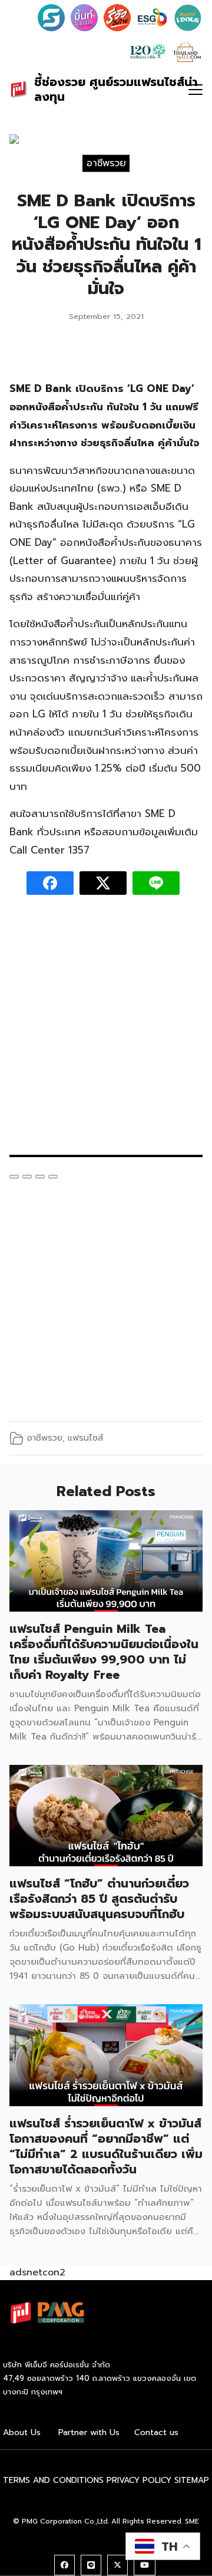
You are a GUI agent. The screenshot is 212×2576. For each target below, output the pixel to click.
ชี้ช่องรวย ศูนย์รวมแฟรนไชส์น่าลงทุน (116, 89)
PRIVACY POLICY (139, 2480)
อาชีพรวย (106, 163)
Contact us (156, 2432)
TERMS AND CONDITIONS (53, 2480)
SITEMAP (192, 2480)
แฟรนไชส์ (85, 1438)
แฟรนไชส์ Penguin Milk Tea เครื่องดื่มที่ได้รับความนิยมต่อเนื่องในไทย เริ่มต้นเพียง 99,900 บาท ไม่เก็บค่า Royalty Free (104, 1652)
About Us (22, 2432)
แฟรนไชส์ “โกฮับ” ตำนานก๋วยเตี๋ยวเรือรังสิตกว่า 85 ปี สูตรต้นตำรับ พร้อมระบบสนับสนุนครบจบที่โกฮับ (99, 1899)
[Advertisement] (106, 1031)
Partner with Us (89, 2432)
